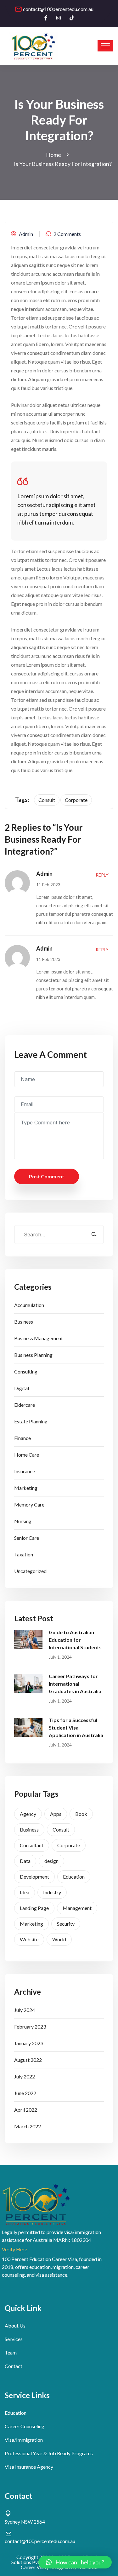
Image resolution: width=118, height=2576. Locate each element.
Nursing (23, 1521)
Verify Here (14, 2249)
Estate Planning (31, 1421)
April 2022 (26, 2110)
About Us (15, 2325)
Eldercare (25, 1405)
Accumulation (29, 1305)
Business (24, 1322)
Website (29, 1939)
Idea (25, 1892)
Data (25, 1861)
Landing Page (34, 1908)
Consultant (32, 1845)
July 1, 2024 (60, 1657)
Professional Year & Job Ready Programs (49, 2453)
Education (74, 1877)
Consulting (26, 1371)
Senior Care (27, 1538)
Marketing (26, 1488)
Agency (28, 1814)
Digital (22, 1388)
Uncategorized (30, 1571)
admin (26, 234)
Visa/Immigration (24, 2440)
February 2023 (30, 2027)
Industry (52, 1892)
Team (11, 2352)
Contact (14, 2366)
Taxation (24, 1554)
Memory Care (29, 1504)
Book (81, 1814)
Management (77, 1908)
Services (14, 2339)
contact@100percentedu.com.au (58, 9)
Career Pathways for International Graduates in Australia (75, 1684)
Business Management (39, 1338)
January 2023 (29, 2043)
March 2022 (28, 2126)
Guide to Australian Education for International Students (75, 1640)
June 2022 (25, 2093)
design (51, 1861)
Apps (56, 1814)
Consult (61, 1829)
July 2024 (25, 2010)
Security (66, 1924)
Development (34, 1877)
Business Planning (33, 1355)
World (59, 1939)
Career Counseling (25, 2426)
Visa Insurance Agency (29, 2467)
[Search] (94, 1234)
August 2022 (28, 2060)
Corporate (69, 1845)
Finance (22, 1438)
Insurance (25, 1471)
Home (54, 155)
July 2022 (25, 2076)
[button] (75, 2562)
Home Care (27, 1455)
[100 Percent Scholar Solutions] (34, 46)
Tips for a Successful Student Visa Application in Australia (76, 1728)
